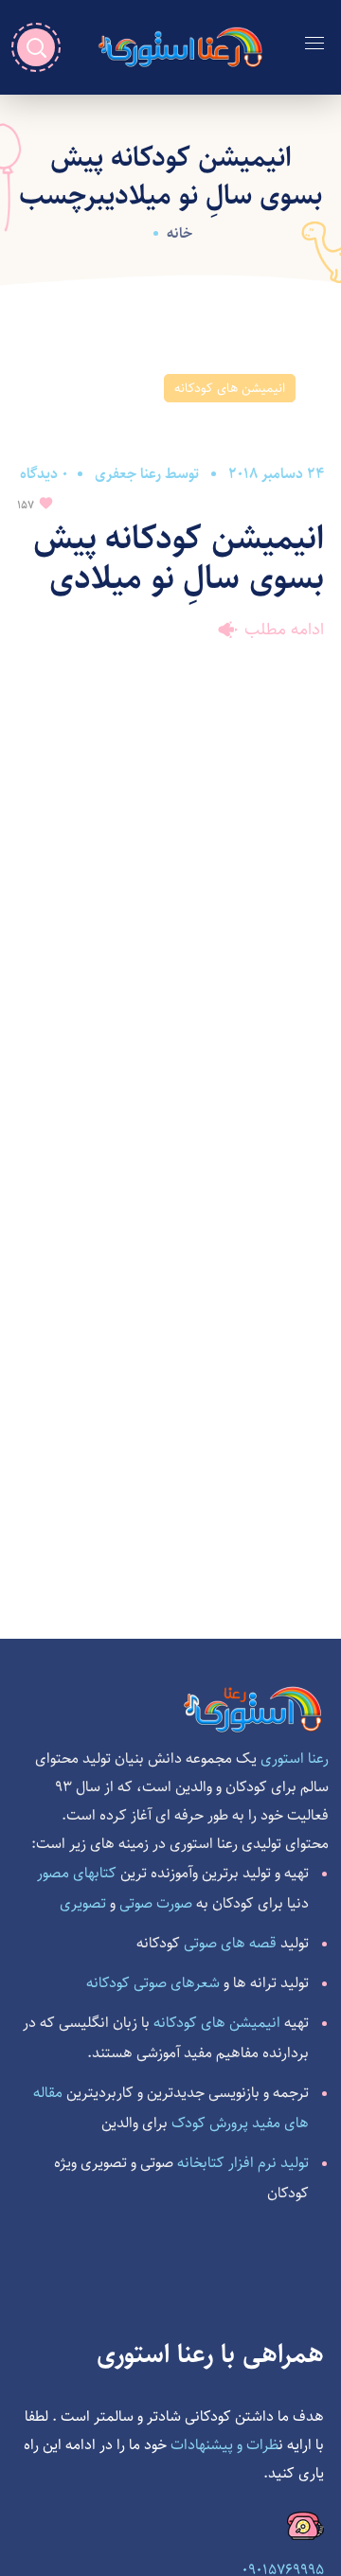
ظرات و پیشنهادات (224, 2445)
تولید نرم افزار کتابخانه (243, 2163)
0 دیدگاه (44, 474)
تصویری (83, 1902)
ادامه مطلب (284, 630)
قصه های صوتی (230, 1943)
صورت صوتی (156, 1902)
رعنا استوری (295, 1759)
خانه (179, 233)
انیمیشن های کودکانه (230, 388)
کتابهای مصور (77, 1872)
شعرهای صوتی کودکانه (153, 1982)
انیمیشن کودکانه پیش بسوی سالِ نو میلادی (179, 558)
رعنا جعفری (128, 474)
